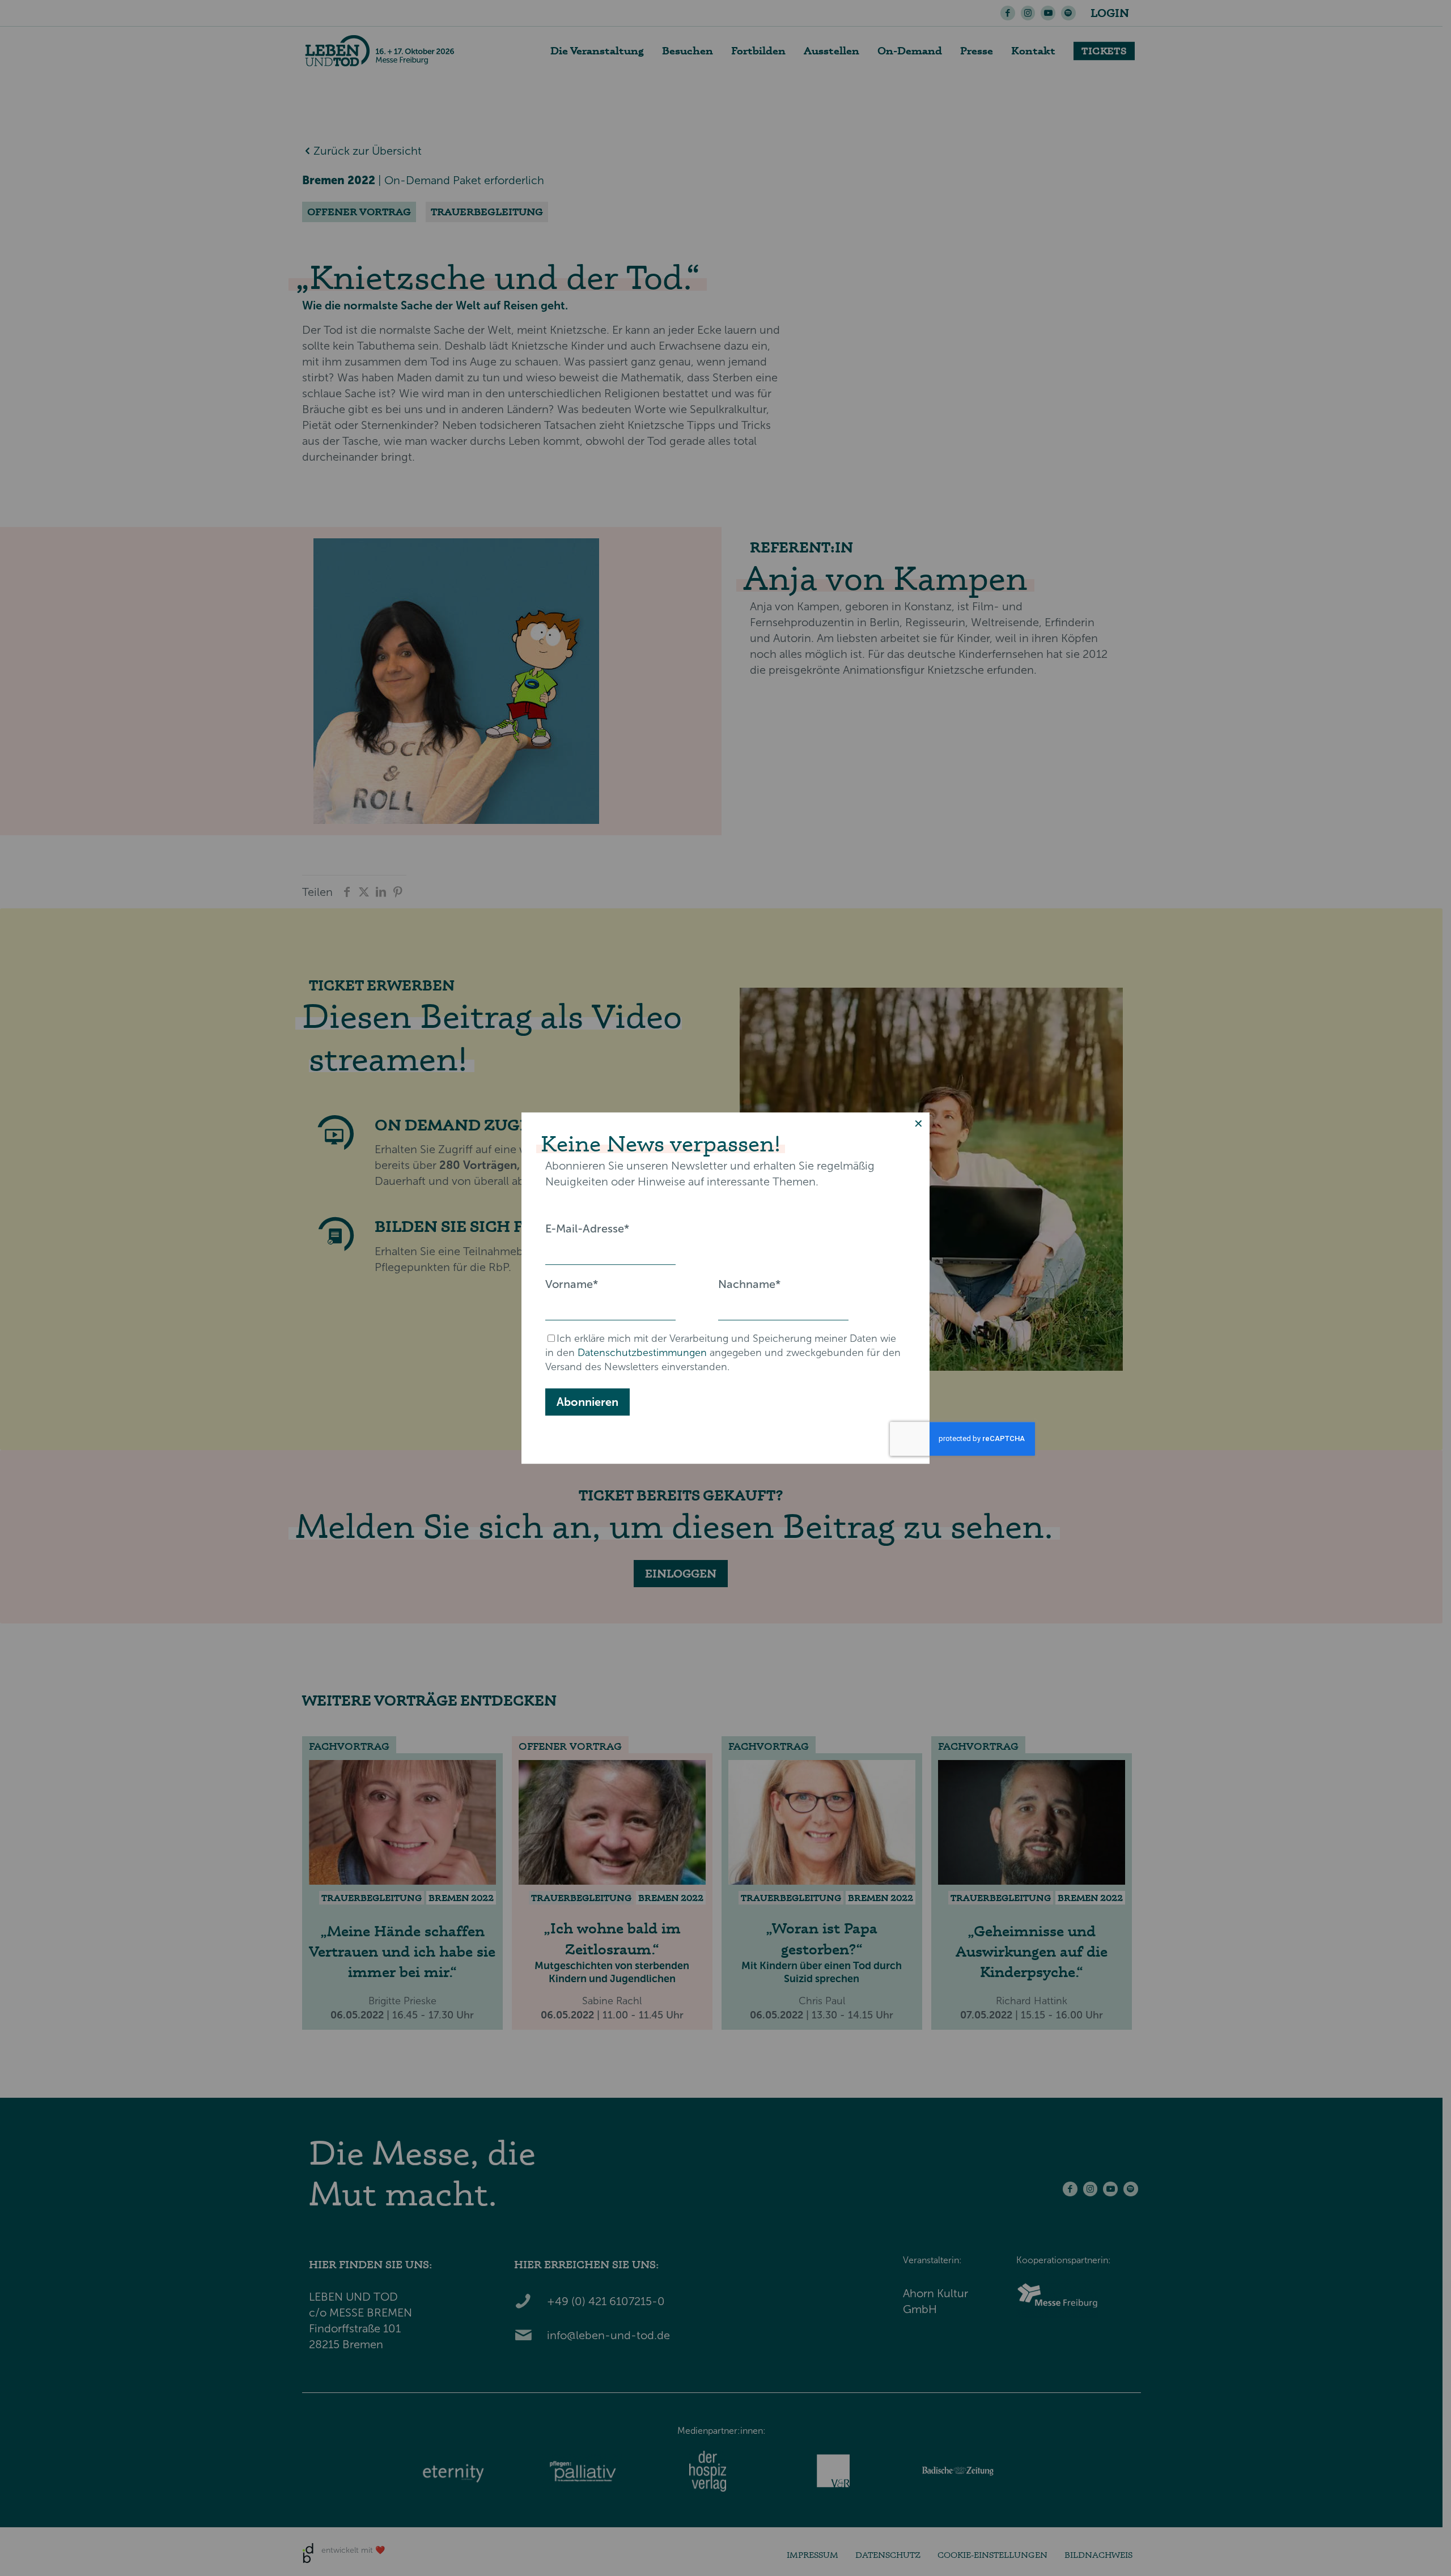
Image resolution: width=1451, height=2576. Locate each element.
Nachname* (749, 1284)
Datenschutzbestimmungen (642, 1353)
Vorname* (572, 1284)
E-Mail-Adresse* (587, 1229)
